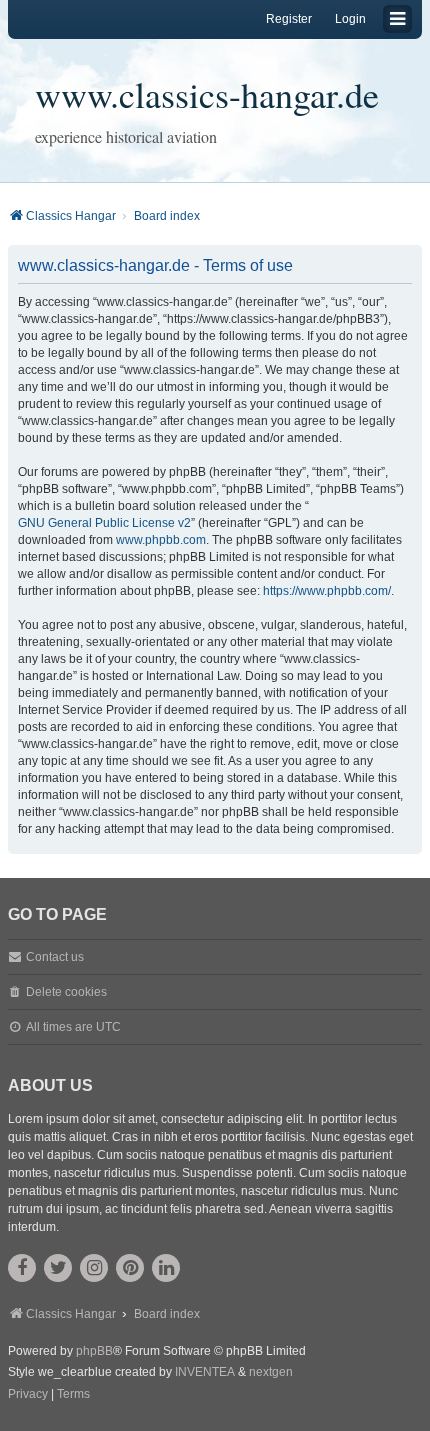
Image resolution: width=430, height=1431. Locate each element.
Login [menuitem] (350, 19)
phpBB (94, 1351)
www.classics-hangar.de (207, 94)
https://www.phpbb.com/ (327, 591)
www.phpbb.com (161, 540)
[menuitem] (28, 1395)
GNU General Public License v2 (104, 523)
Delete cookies (66, 992)
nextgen (271, 1372)
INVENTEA (205, 1372)
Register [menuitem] (289, 19)
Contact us (55, 957)
